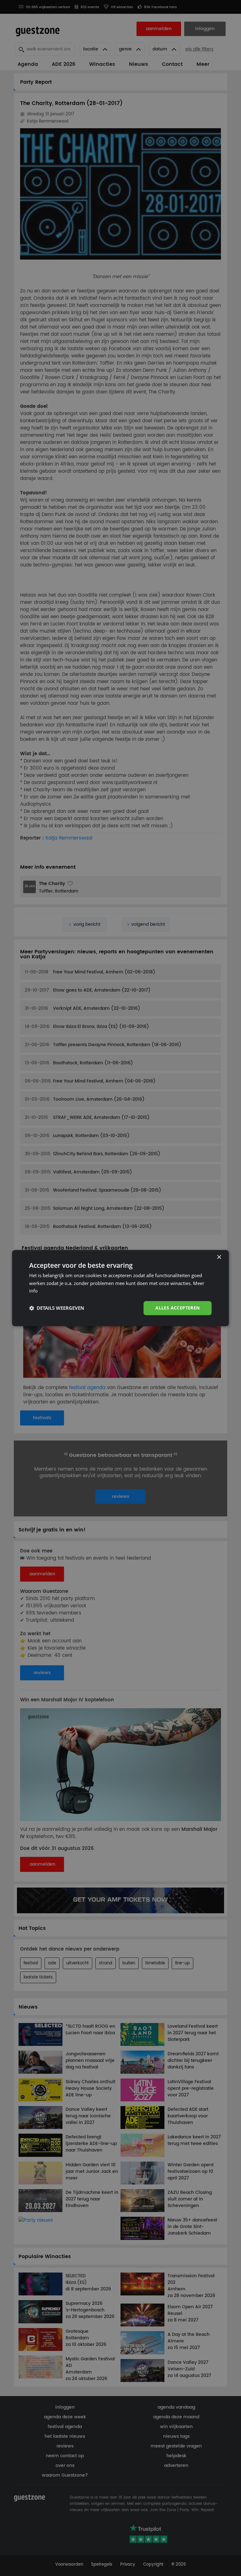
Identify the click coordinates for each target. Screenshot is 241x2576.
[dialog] (120, 1288)
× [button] (219, 1257)
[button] (57, 1308)
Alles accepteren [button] (177, 1308)
